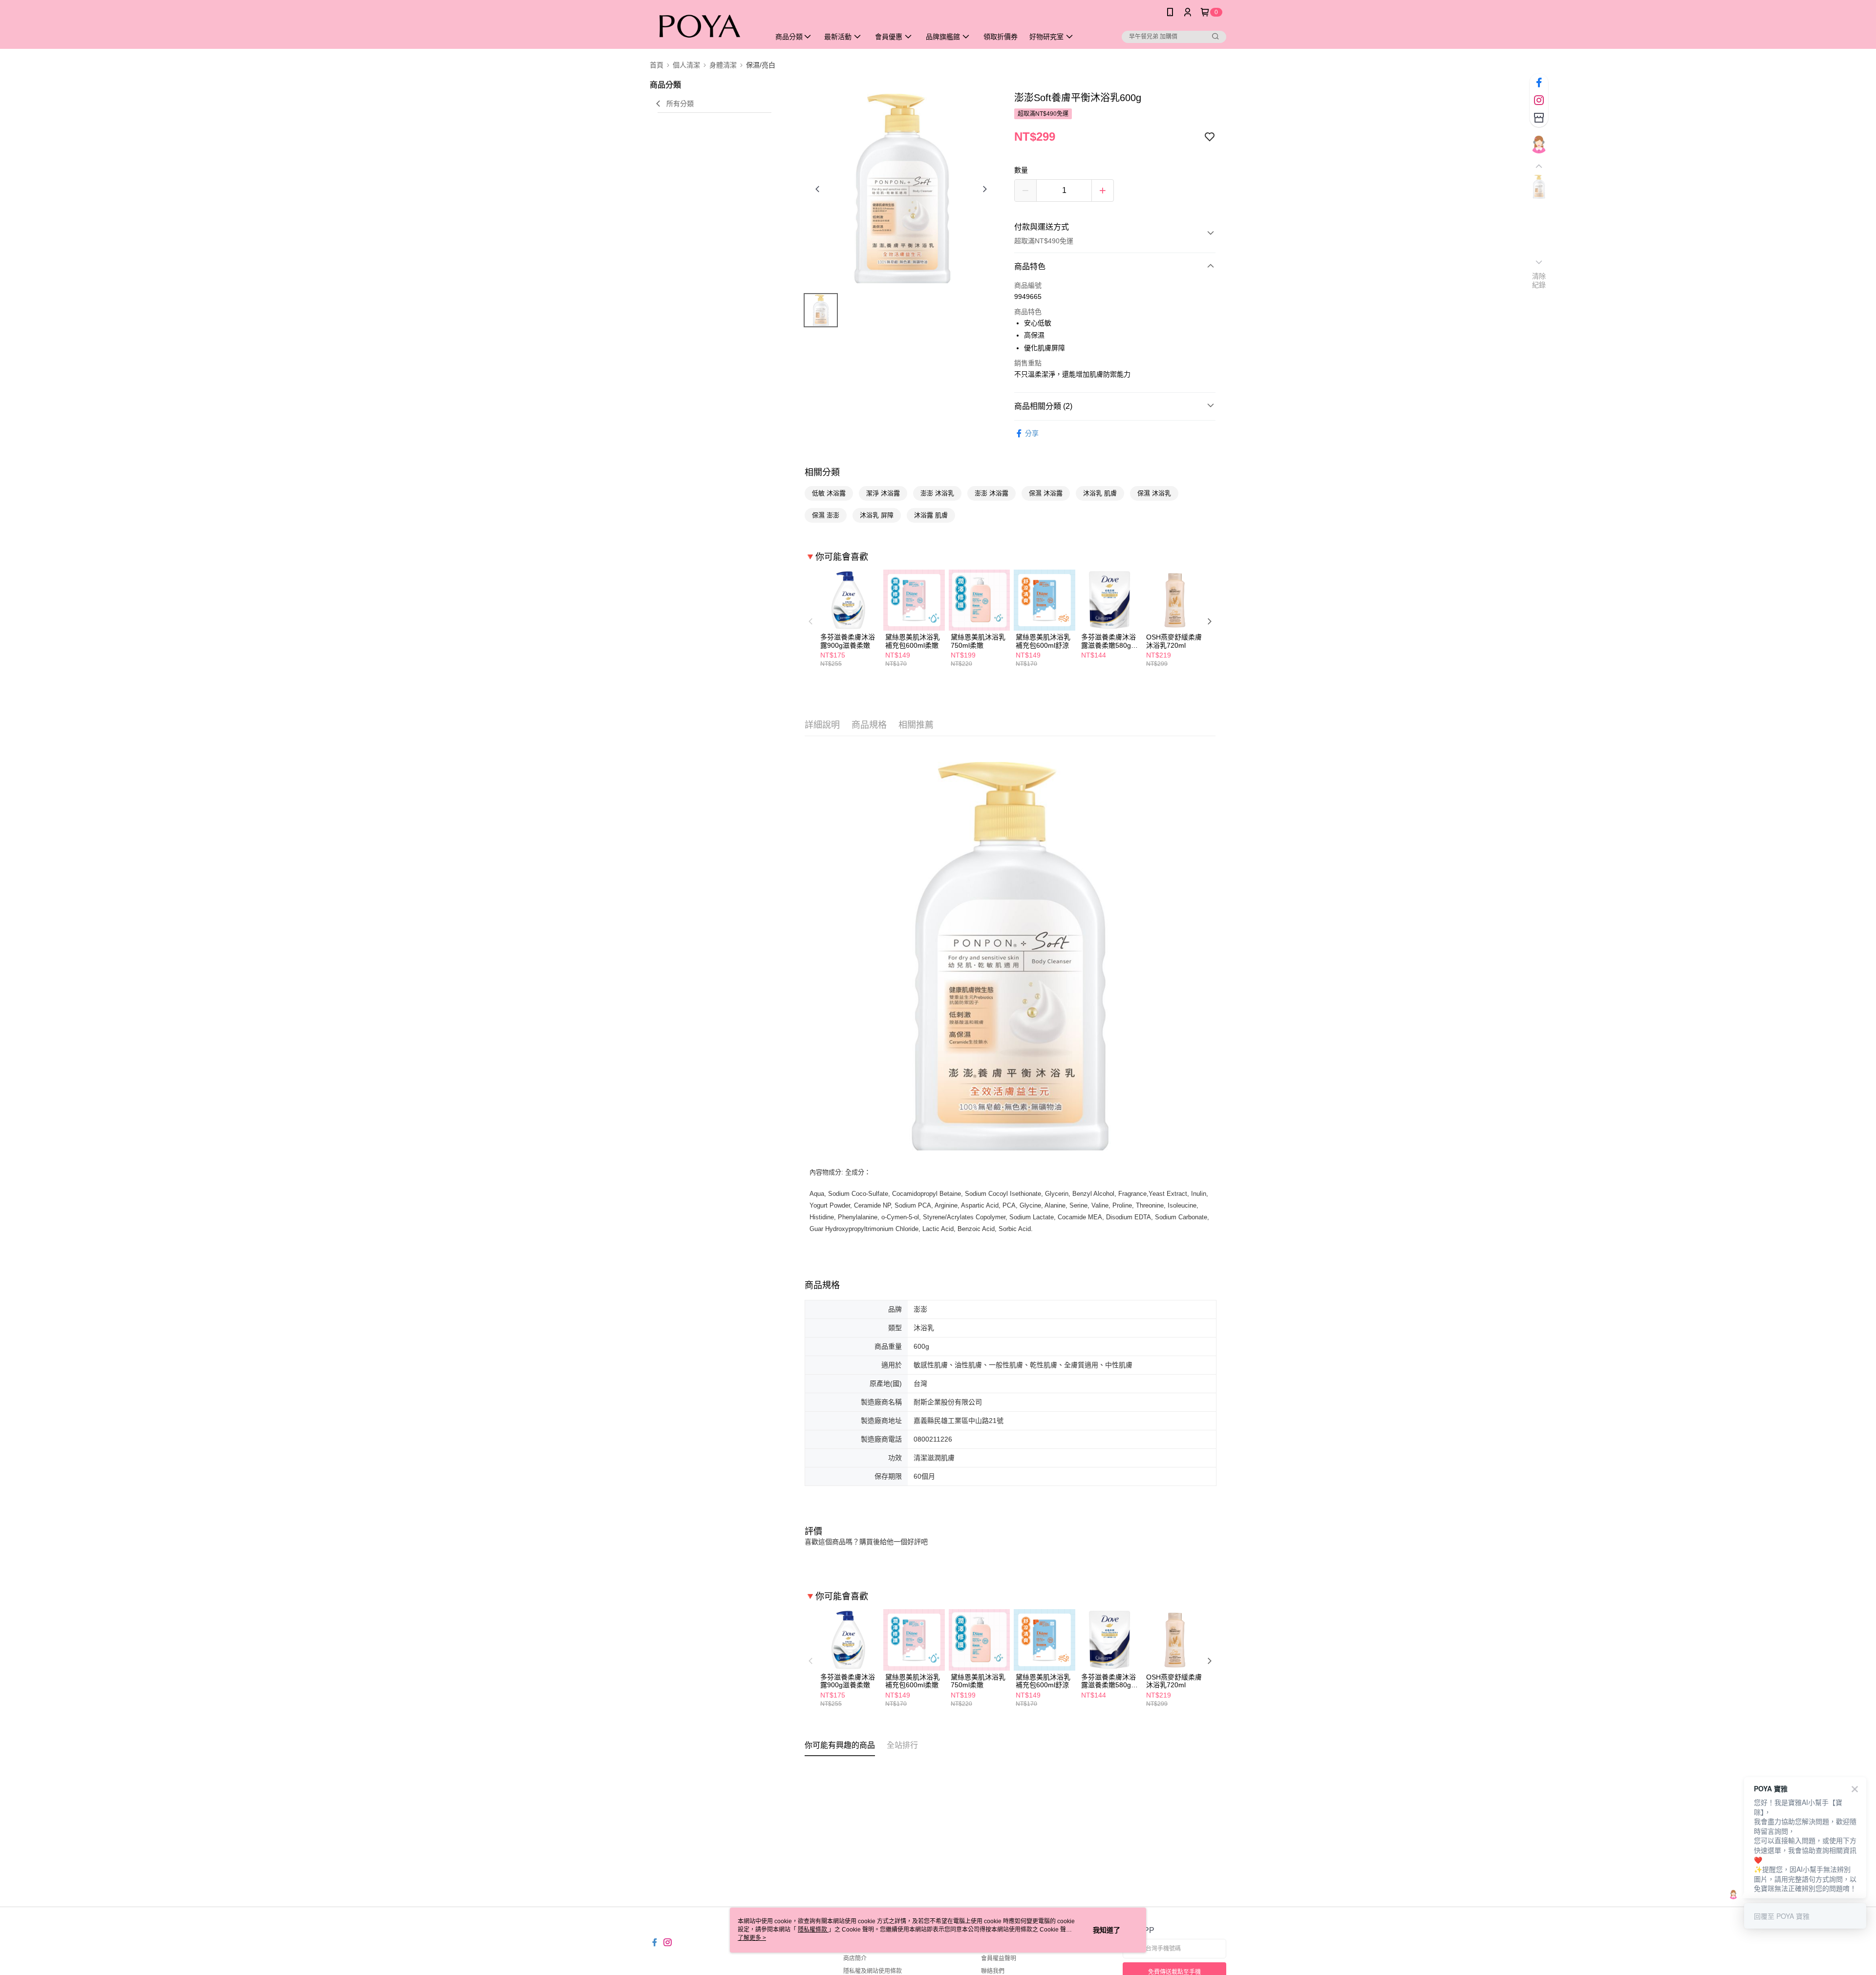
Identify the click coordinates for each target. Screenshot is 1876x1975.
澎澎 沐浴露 (991, 493)
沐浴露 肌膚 (931, 515)
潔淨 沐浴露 (883, 493)
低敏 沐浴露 (829, 493)
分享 (1032, 433)
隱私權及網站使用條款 (873, 1971)
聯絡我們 (993, 1971)
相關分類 (822, 472)
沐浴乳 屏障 (877, 515)
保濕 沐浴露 (1046, 493)
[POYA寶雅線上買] (704, 26)
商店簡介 (855, 1958)
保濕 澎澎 (826, 515)
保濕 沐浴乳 (1154, 493)
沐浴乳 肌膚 (1100, 493)
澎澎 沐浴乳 (937, 493)
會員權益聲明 (999, 1958)
